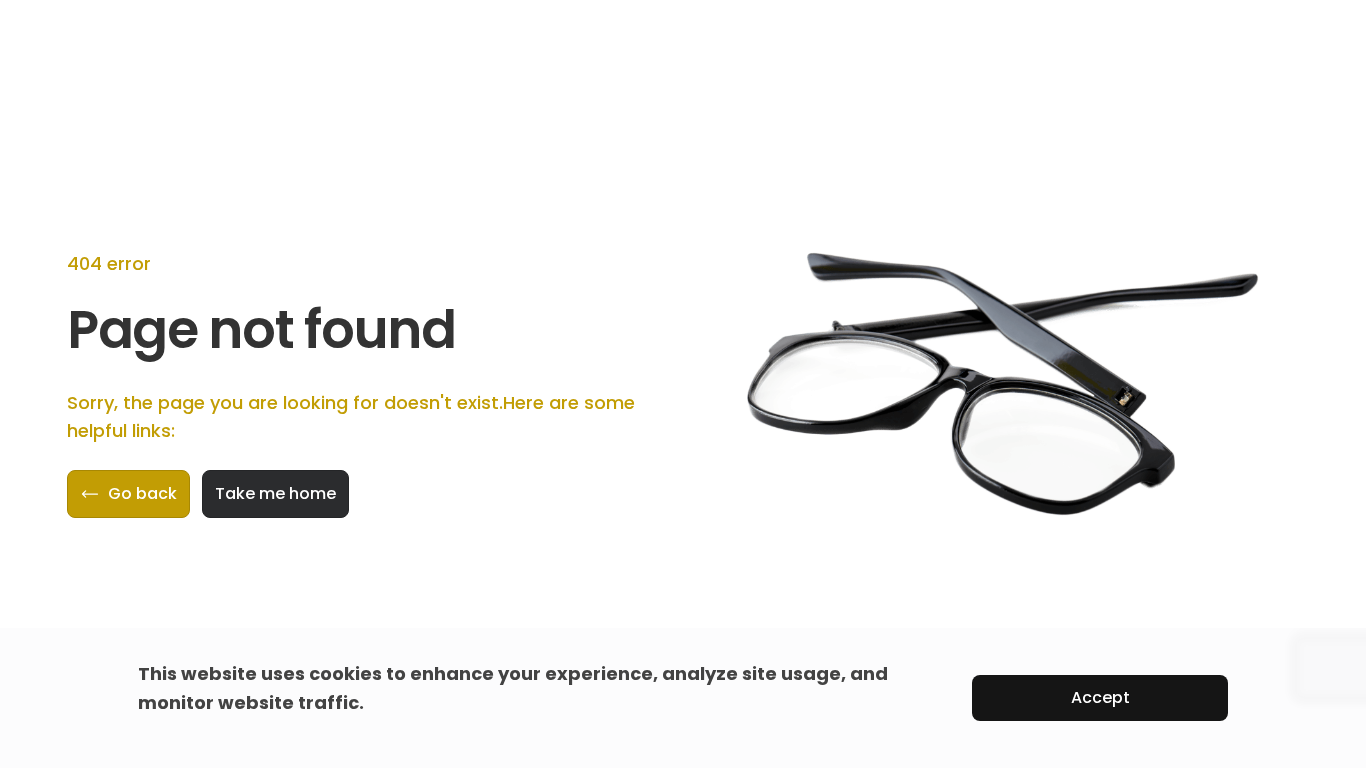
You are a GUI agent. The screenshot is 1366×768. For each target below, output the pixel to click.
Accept (1100, 697)
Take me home (275, 493)
